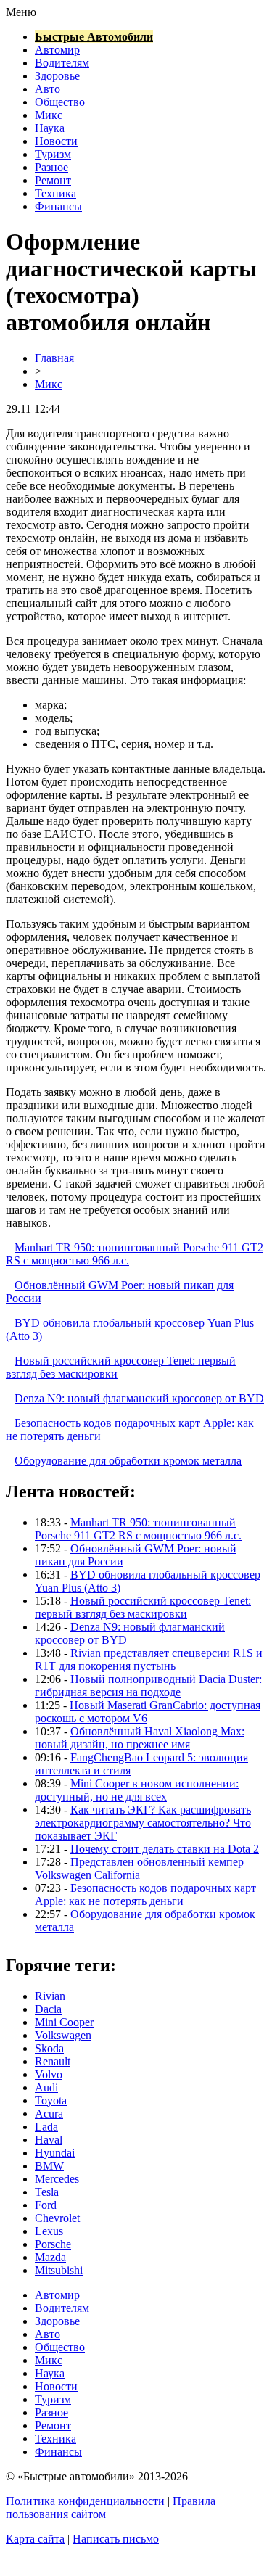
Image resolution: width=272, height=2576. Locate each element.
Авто (48, 89)
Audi (46, 2087)
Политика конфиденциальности (85, 2501)
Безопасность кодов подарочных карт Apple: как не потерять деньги (145, 1894)
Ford (46, 2205)
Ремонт (53, 180)
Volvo (49, 2074)
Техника (55, 193)
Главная (54, 358)
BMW (49, 2166)
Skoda (49, 2048)
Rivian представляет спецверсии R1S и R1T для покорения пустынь (149, 1659)
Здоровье (57, 76)
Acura (49, 2114)
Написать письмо (116, 2539)
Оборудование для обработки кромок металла (128, 1461)
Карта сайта (35, 2539)
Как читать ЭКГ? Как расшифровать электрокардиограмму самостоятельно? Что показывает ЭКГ (143, 1823)
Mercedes (57, 2179)
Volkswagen (63, 2035)
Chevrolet (57, 2218)
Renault (53, 2061)
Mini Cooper (64, 2022)
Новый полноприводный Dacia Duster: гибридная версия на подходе (148, 1686)
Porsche (53, 2244)
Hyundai (55, 2153)
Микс (49, 115)
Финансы (58, 206)
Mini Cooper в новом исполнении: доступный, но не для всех (137, 1790)
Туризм (53, 154)
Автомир (57, 50)
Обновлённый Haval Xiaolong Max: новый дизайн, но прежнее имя (140, 1738)
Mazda (50, 2257)
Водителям (62, 63)
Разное (51, 167)
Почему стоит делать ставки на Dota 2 (165, 1849)
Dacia (48, 2009)
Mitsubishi (59, 2270)
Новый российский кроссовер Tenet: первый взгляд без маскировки (143, 1607)
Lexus (49, 2231)
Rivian (50, 1996)
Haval (49, 2140)
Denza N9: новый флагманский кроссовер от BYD (139, 1398)
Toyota (51, 2100)
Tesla (47, 2192)
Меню (21, 12)
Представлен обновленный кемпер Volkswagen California (139, 1868)
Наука (50, 128)
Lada (46, 2127)
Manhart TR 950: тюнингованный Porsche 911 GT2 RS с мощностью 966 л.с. (138, 1529)
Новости (56, 141)
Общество (60, 102)
